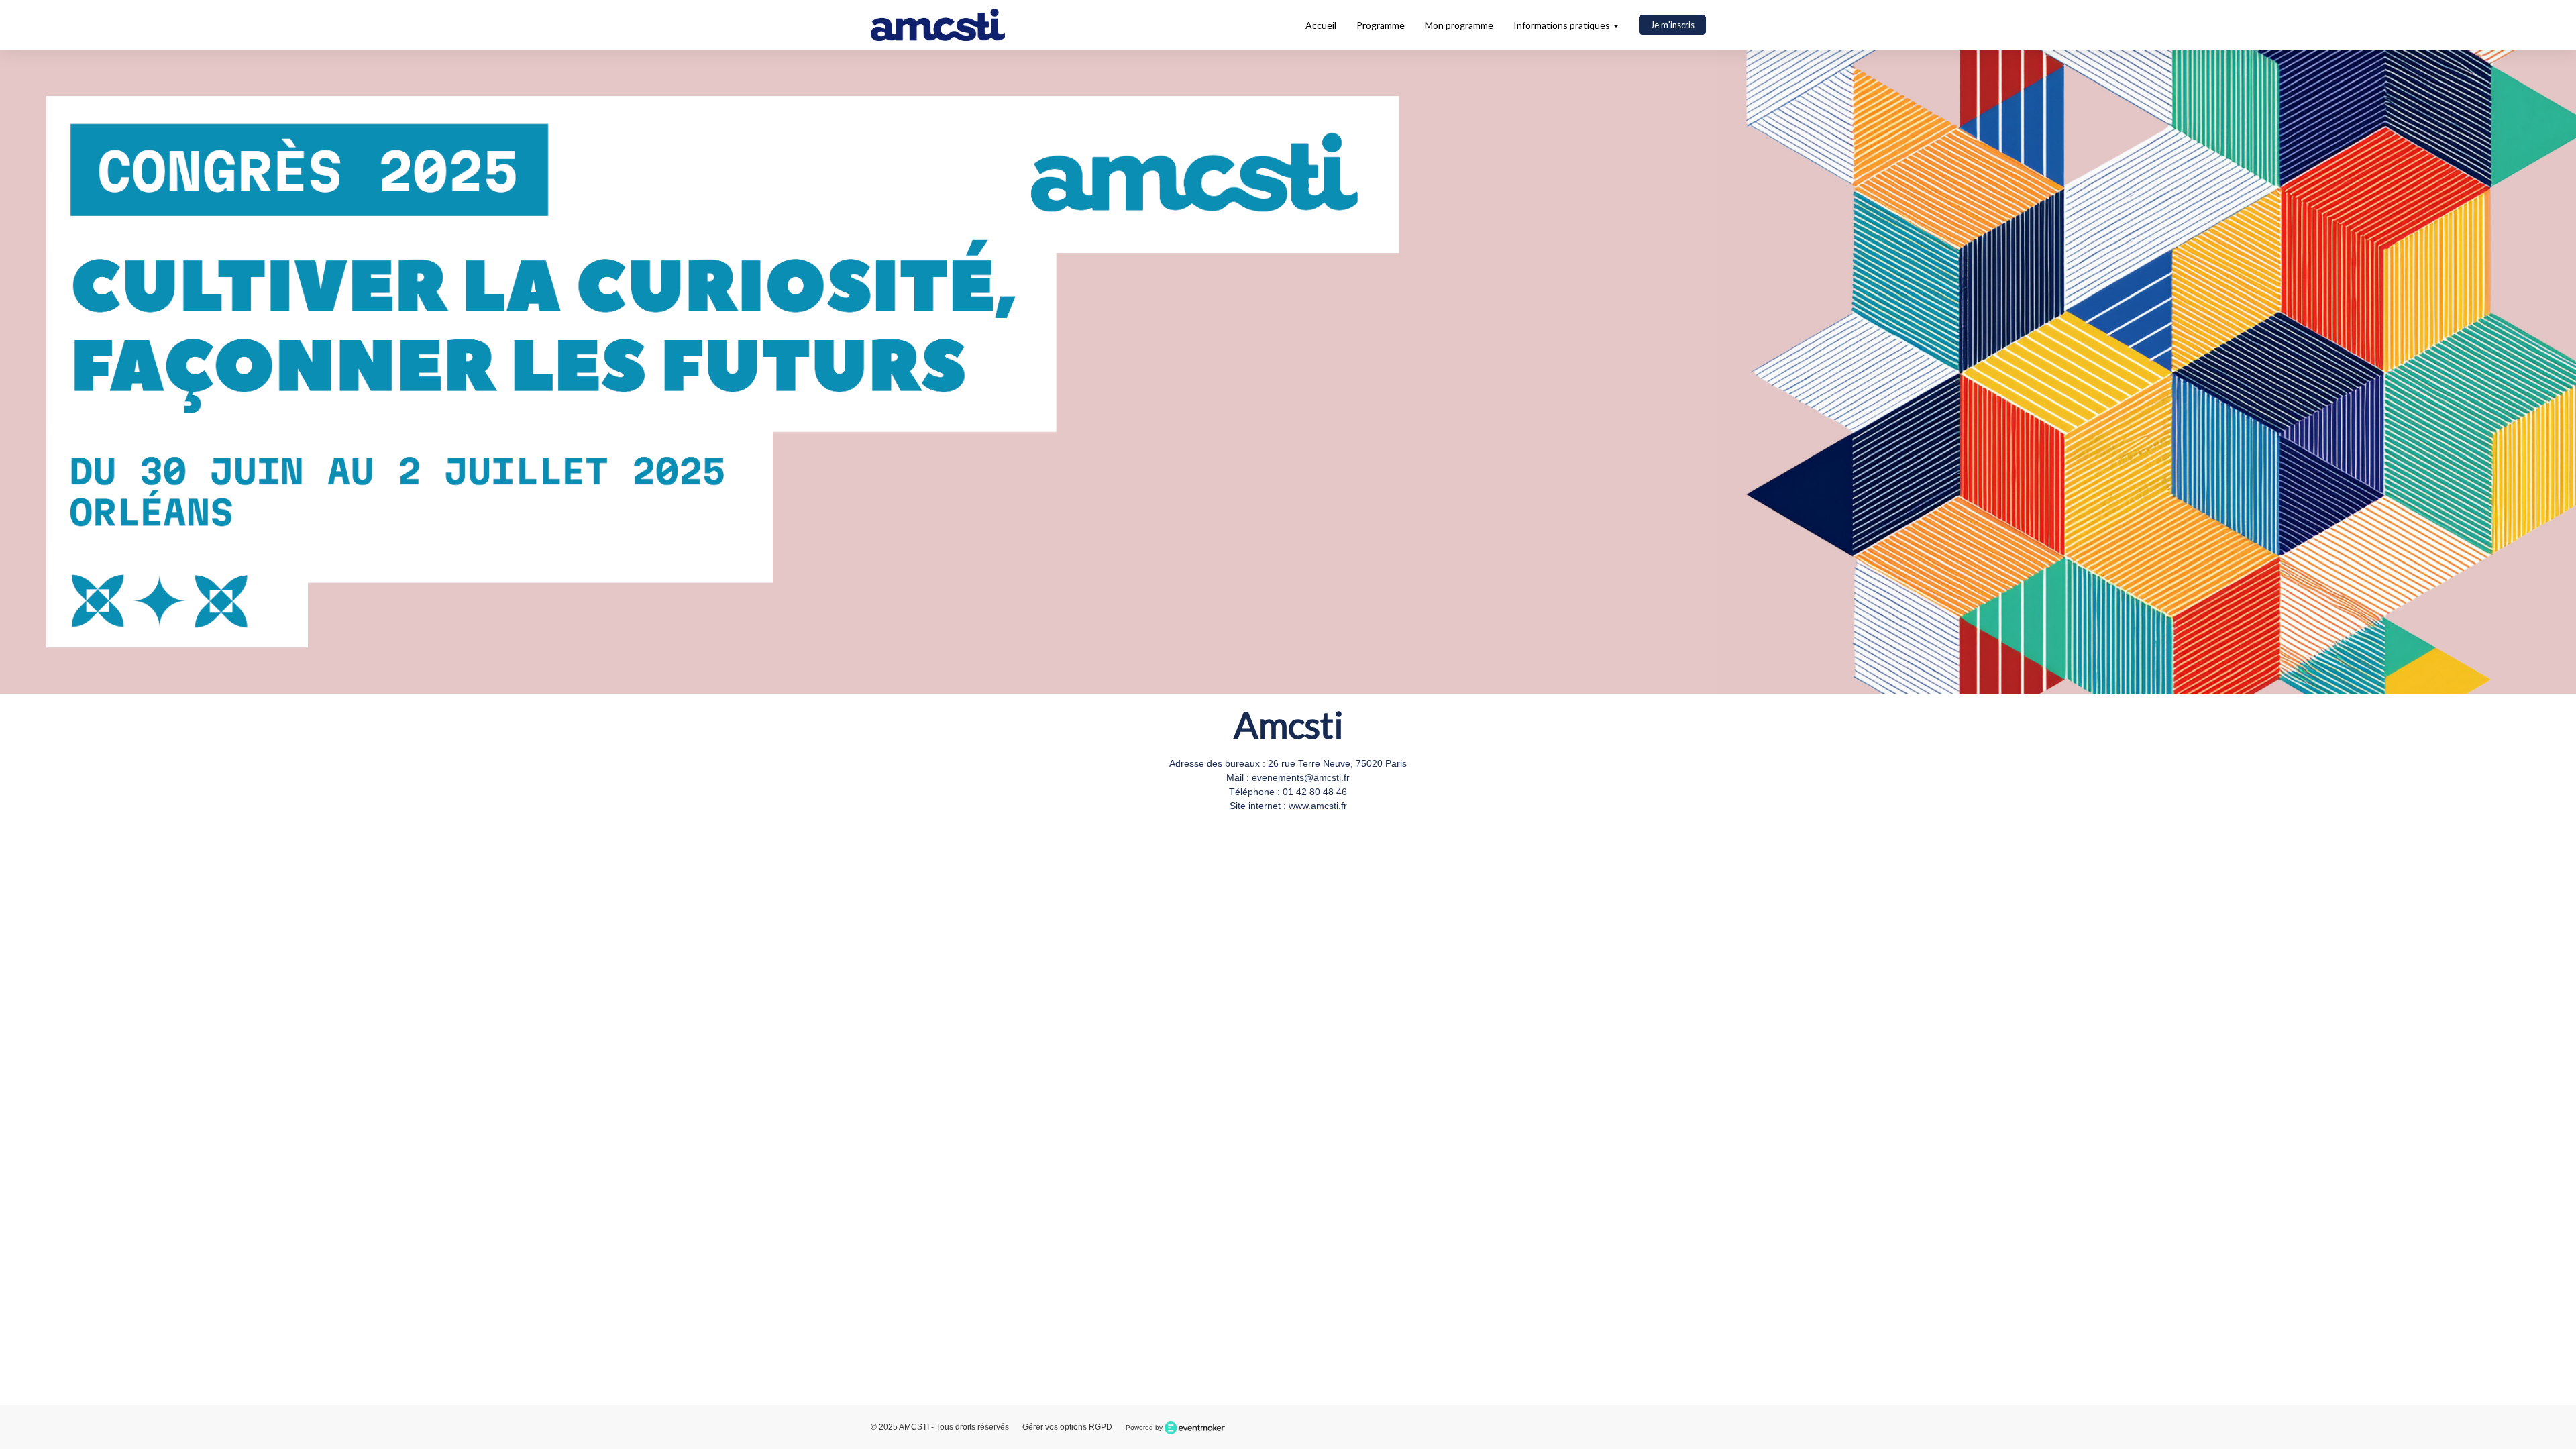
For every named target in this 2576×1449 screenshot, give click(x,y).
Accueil (1321, 25)
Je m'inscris (1672, 25)
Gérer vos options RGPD (1067, 1427)
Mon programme (1459, 25)
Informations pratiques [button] (1563, 25)
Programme (1381, 25)
